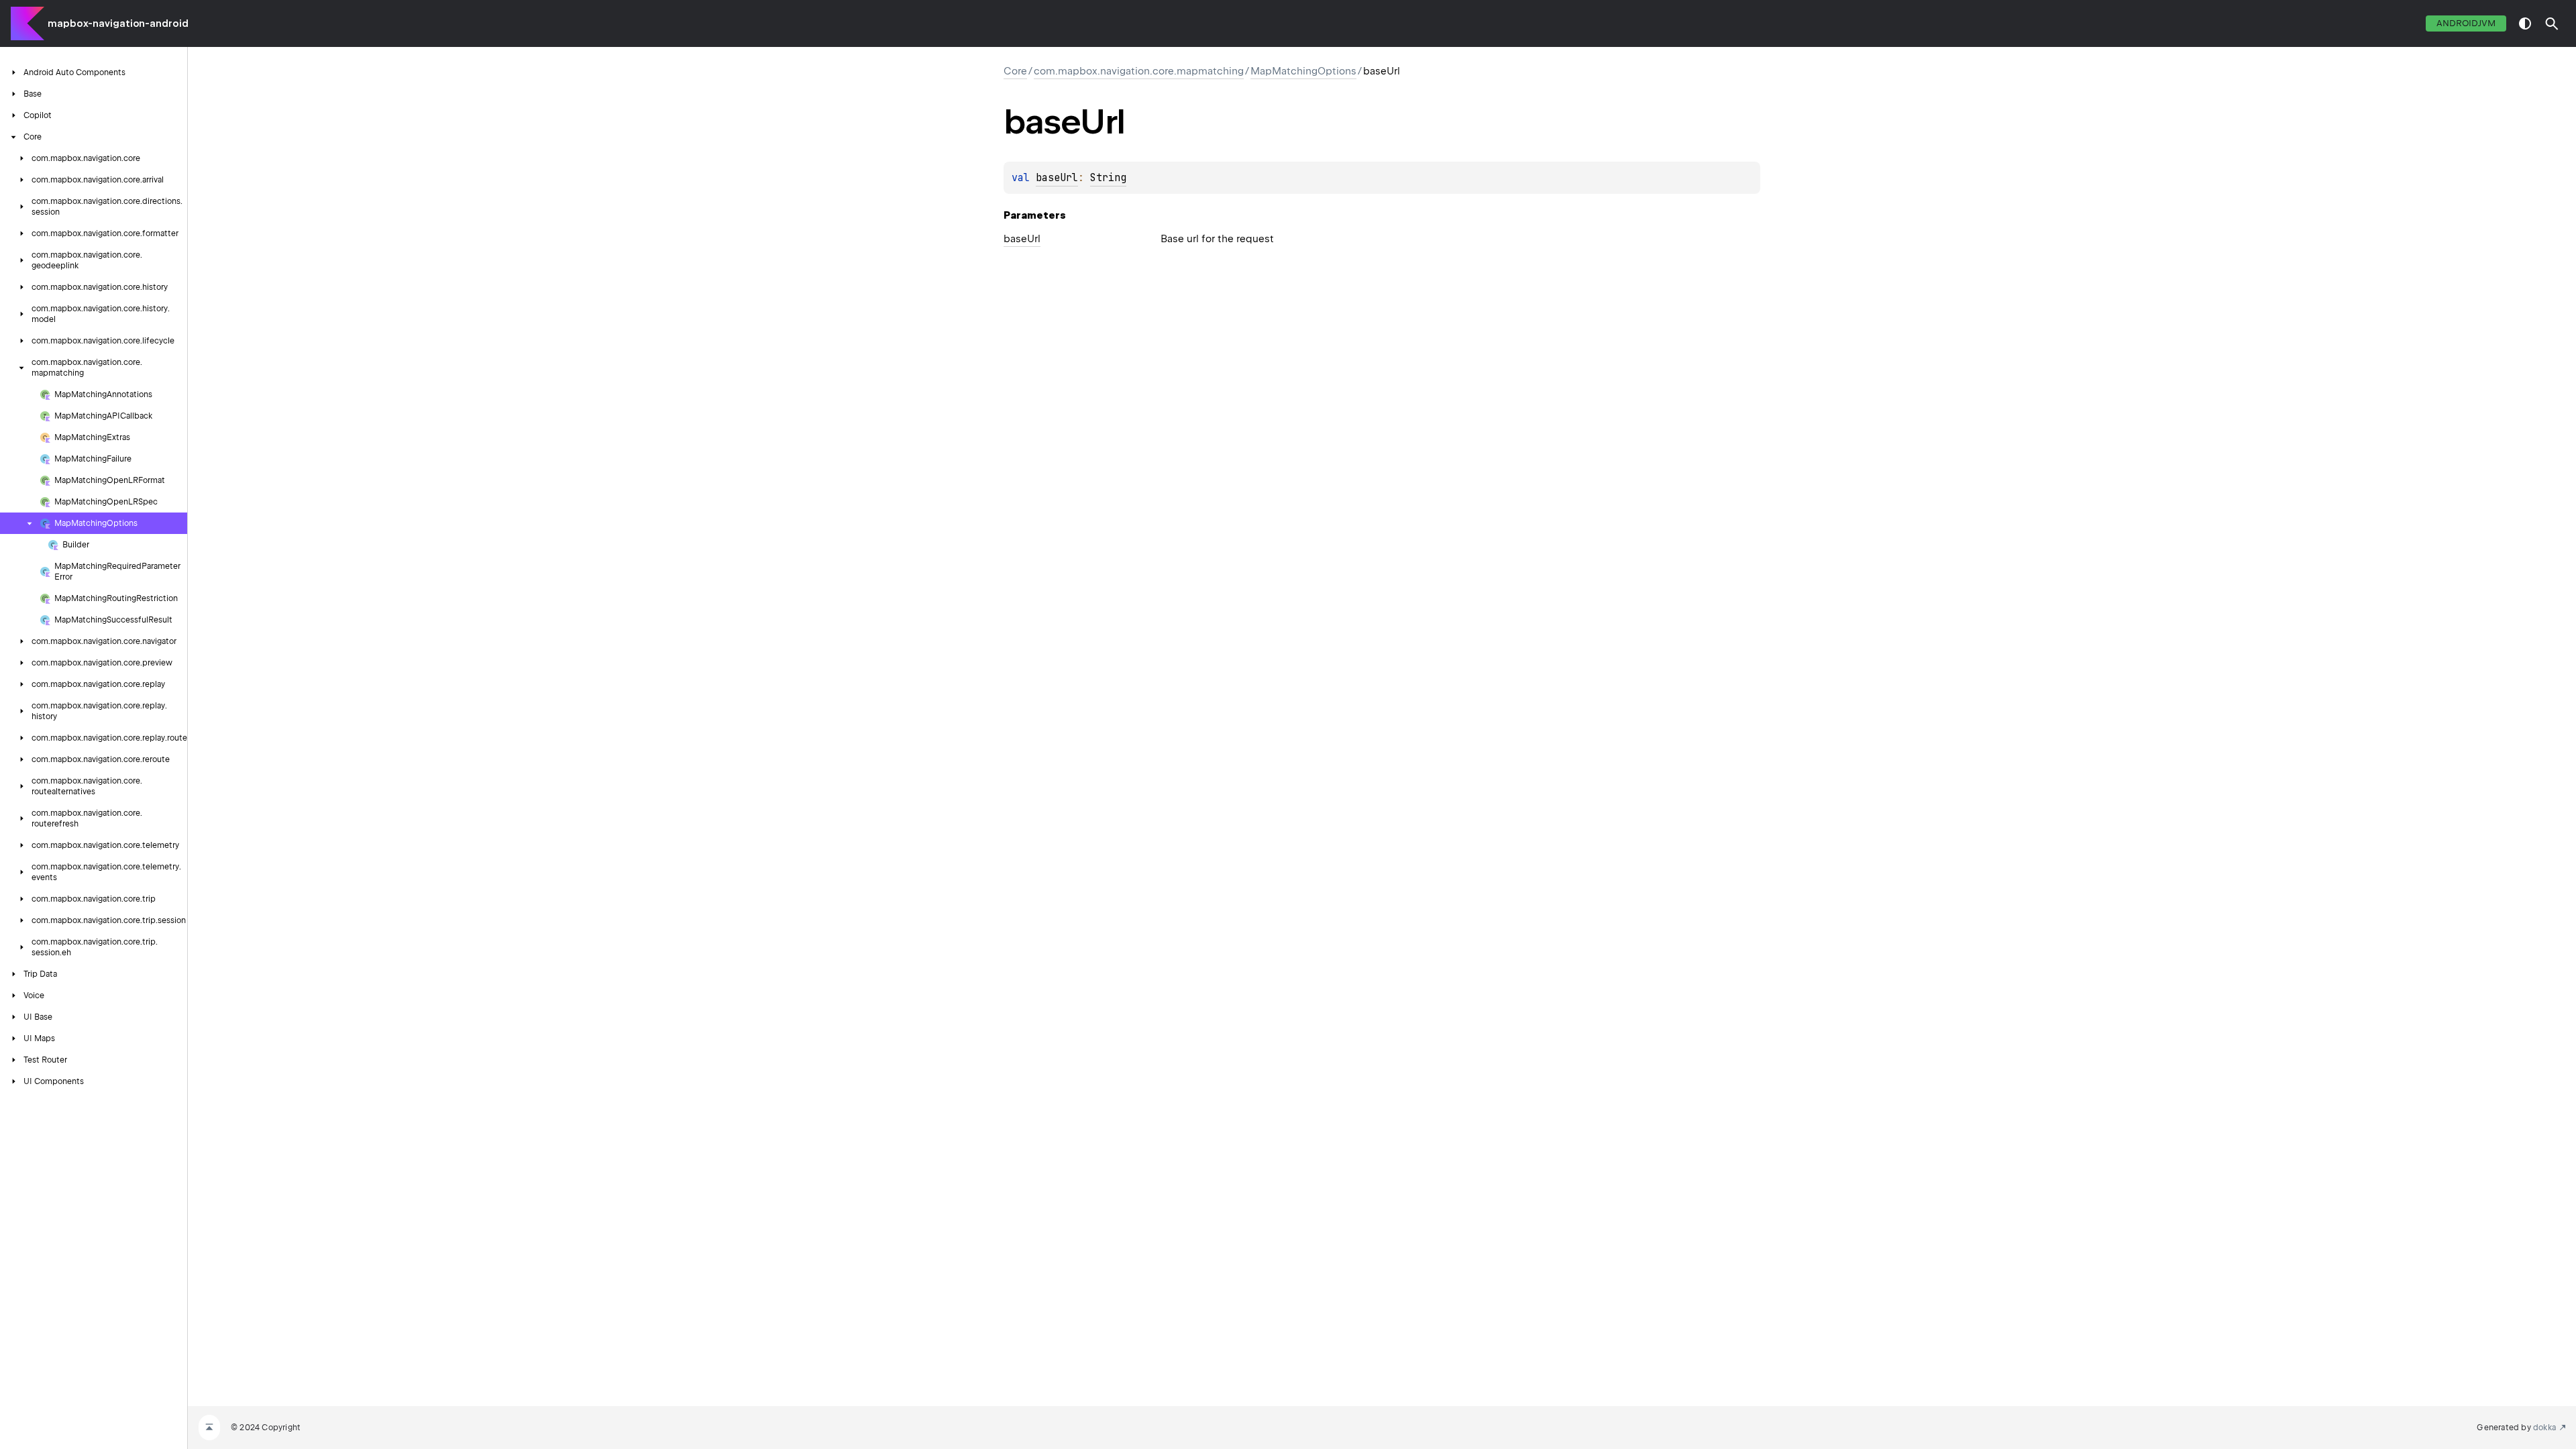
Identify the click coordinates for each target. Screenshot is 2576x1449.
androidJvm (2466, 23)
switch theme (2525, 23)
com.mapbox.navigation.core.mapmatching (1139, 71)
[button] (2552, 23)
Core (1015, 71)
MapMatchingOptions (1303, 71)
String (1108, 178)
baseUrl (1057, 178)
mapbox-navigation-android (118, 23)
